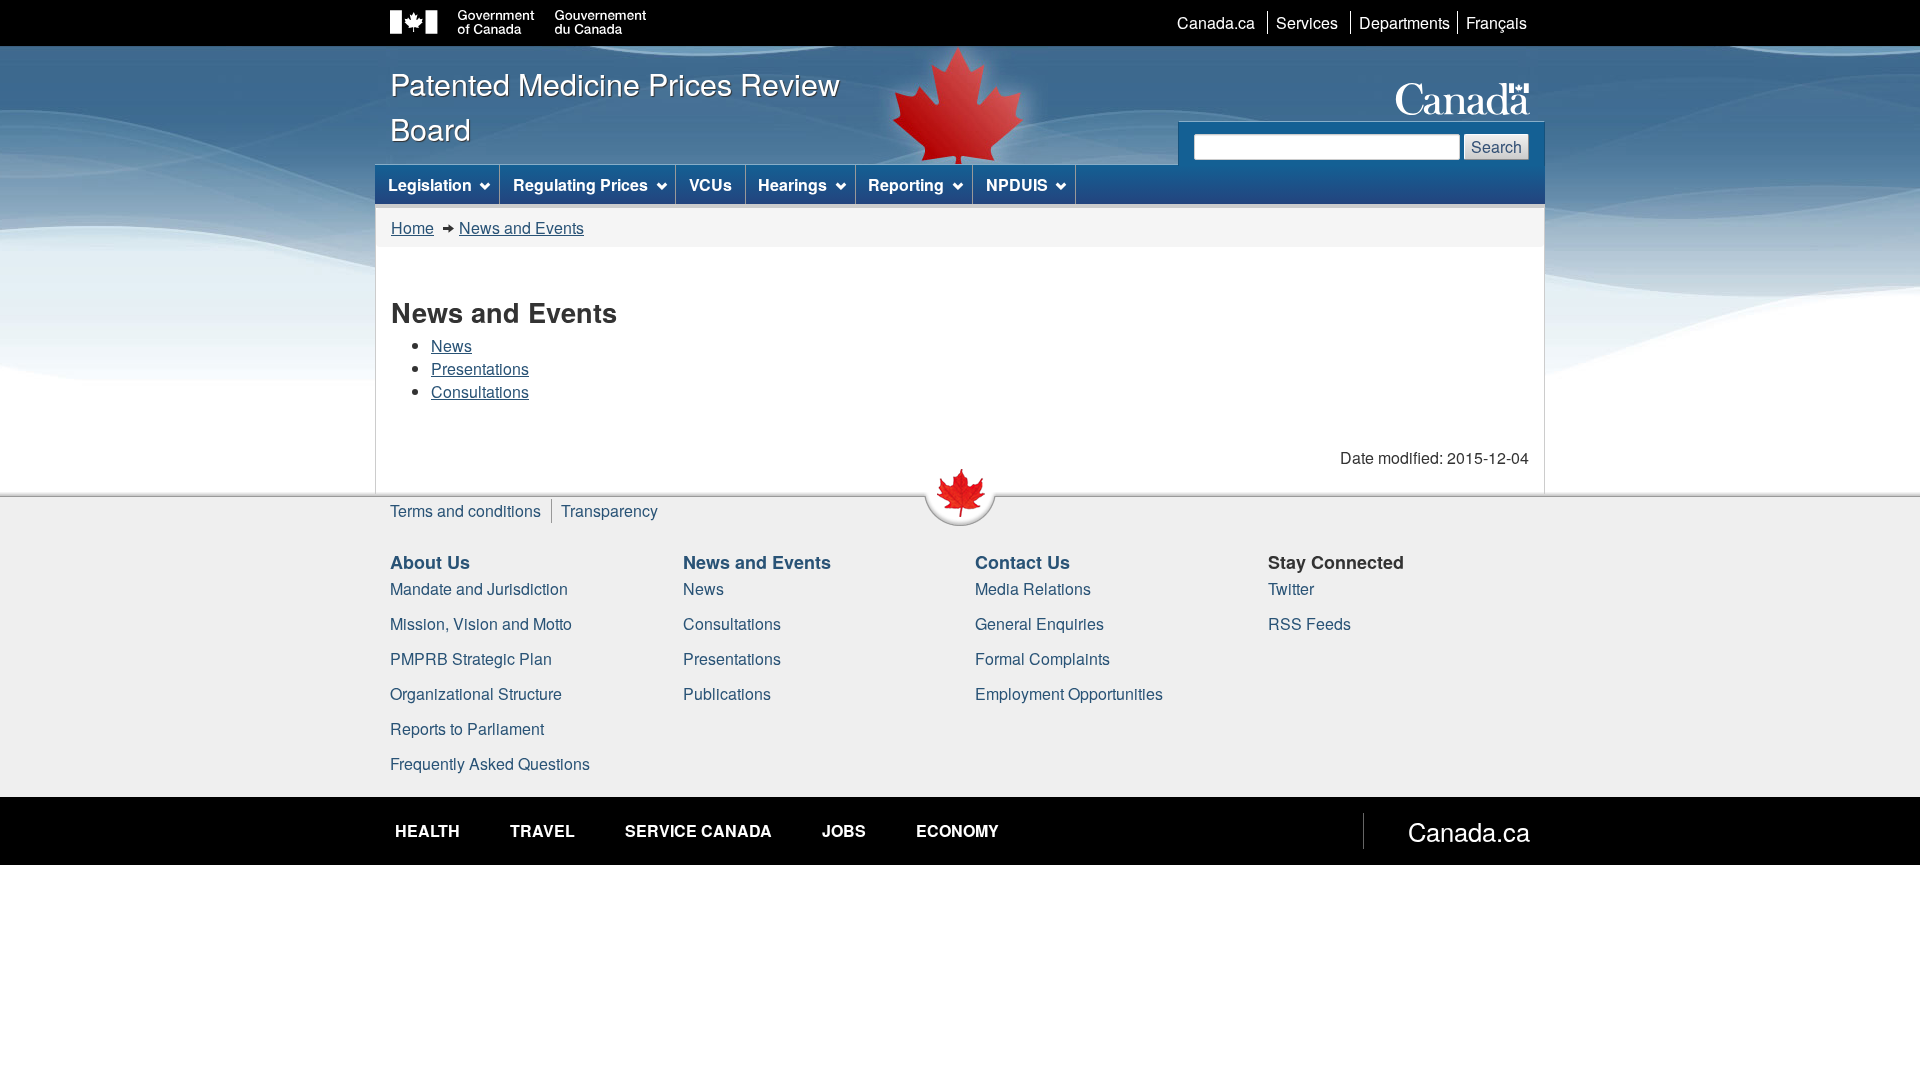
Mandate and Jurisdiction (479, 588)
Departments (1404, 22)
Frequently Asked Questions (490, 763)
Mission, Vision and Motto (481, 623)
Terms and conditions (465, 510)
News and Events (521, 227)
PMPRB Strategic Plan (471, 658)
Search (1496, 146)
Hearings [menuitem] (792, 184)
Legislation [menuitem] (430, 184)
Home (412, 227)
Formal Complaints (1042, 658)
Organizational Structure (476, 693)
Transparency (609, 510)
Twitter (1291, 588)
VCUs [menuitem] (710, 184)
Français (1496, 22)
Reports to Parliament (467, 728)
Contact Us (1022, 562)
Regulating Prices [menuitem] (580, 184)
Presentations (480, 368)
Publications (727, 693)
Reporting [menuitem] (906, 184)
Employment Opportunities (1069, 693)
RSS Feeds (1309, 623)
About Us (430, 562)
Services (1307, 22)
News (451, 345)
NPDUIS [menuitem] (1017, 184)
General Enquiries (1039, 623)
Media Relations (1033, 588)
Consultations (480, 391)
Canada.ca (1216, 22)
